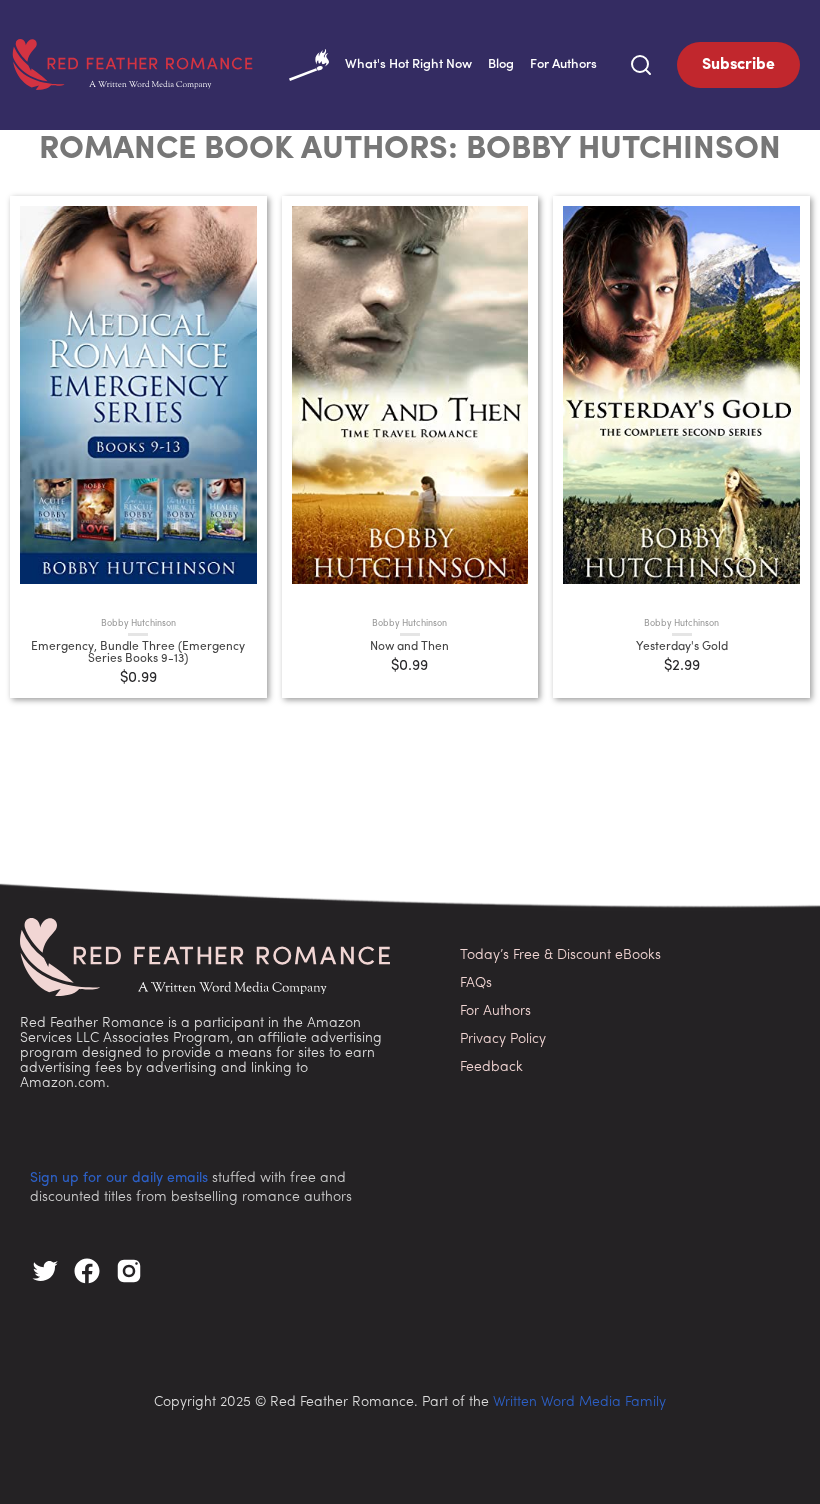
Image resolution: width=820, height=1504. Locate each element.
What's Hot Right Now (408, 64)
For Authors (563, 64)
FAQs (476, 983)
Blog (501, 64)
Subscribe (738, 65)
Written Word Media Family (579, 1402)
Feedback (491, 1067)
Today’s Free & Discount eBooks (560, 955)
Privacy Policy (503, 1039)
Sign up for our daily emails (119, 1178)
